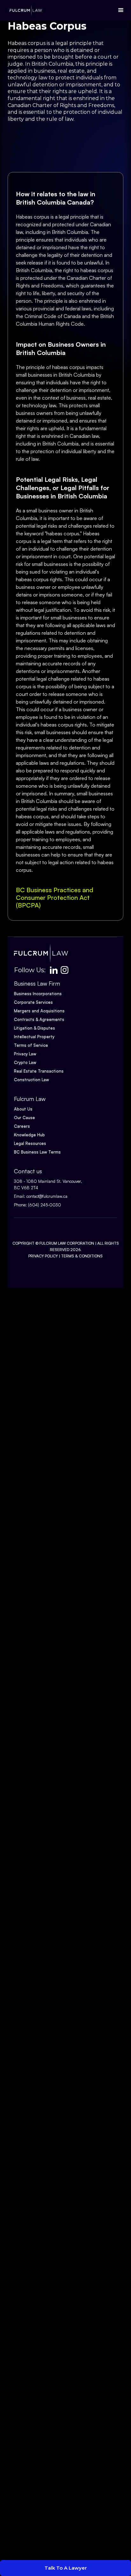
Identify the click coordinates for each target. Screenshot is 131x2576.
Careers (22, 1126)
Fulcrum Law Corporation (67, 1243)
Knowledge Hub (29, 1135)
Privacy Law (25, 1054)
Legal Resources (30, 1143)
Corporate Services (33, 1002)
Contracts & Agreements (39, 1019)
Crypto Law (25, 1062)
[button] (119, 10)
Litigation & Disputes (34, 1028)
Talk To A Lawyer (66, 2568)
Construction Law (31, 1080)
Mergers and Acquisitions (39, 1011)
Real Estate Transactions (39, 1071)
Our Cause (24, 1118)
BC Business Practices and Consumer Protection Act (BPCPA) (55, 897)
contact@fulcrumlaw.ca (47, 1196)
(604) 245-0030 (45, 1205)
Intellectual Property (34, 1037)
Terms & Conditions (82, 1256)
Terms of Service (31, 1045)
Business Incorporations (38, 994)
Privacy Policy (43, 1256)
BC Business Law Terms (37, 1152)
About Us (23, 1109)
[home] (24, 10)
